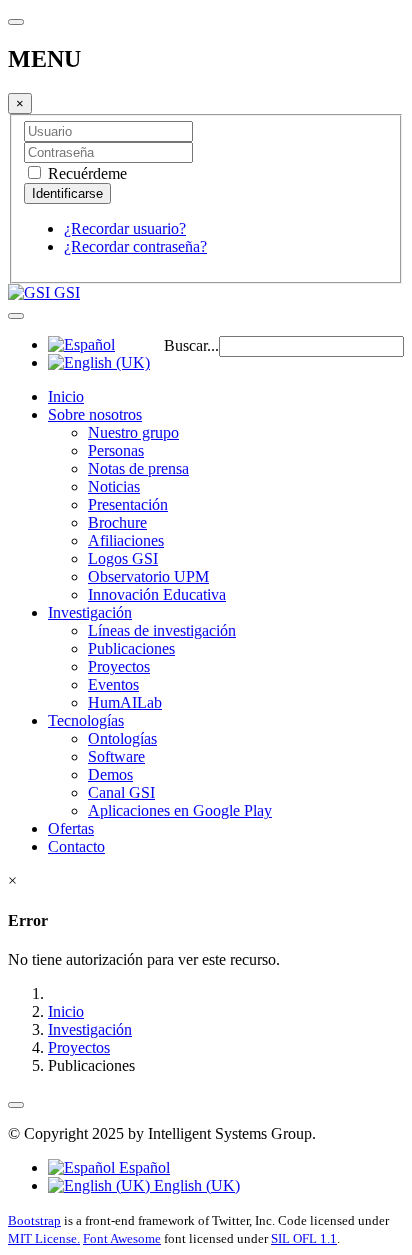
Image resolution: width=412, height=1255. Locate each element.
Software (116, 756)
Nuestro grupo (133, 432)
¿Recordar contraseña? (135, 246)
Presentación (128, 504)
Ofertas (71, 828)
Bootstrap (34, 1220)
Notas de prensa (138, 468)
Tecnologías (86, 720)
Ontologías (122, 738)
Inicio (66, 396)
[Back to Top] (16, 1105)
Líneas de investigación (162, 630)
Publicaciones (131, 648)
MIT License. (44, 1238)
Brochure (117, 522)
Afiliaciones (126, 540)
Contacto (76, 846)
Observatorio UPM (148, 576)
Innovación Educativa (157, 594)
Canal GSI (121, 792)
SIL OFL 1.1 (304, 1238)
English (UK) (195, 1185)
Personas (116, 450)
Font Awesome (122, 1238)
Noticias (114, 486)
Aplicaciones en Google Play (180, 810)
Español (142, 1167)
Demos (110, 774)
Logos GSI (123, 558)
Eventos (113, 684)
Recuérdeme (85, 173)
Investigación (90, 612)
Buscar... (191, 345)
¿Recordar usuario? (125, 228)
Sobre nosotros (95, 414)
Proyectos (119, 666)
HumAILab (125, 702)
